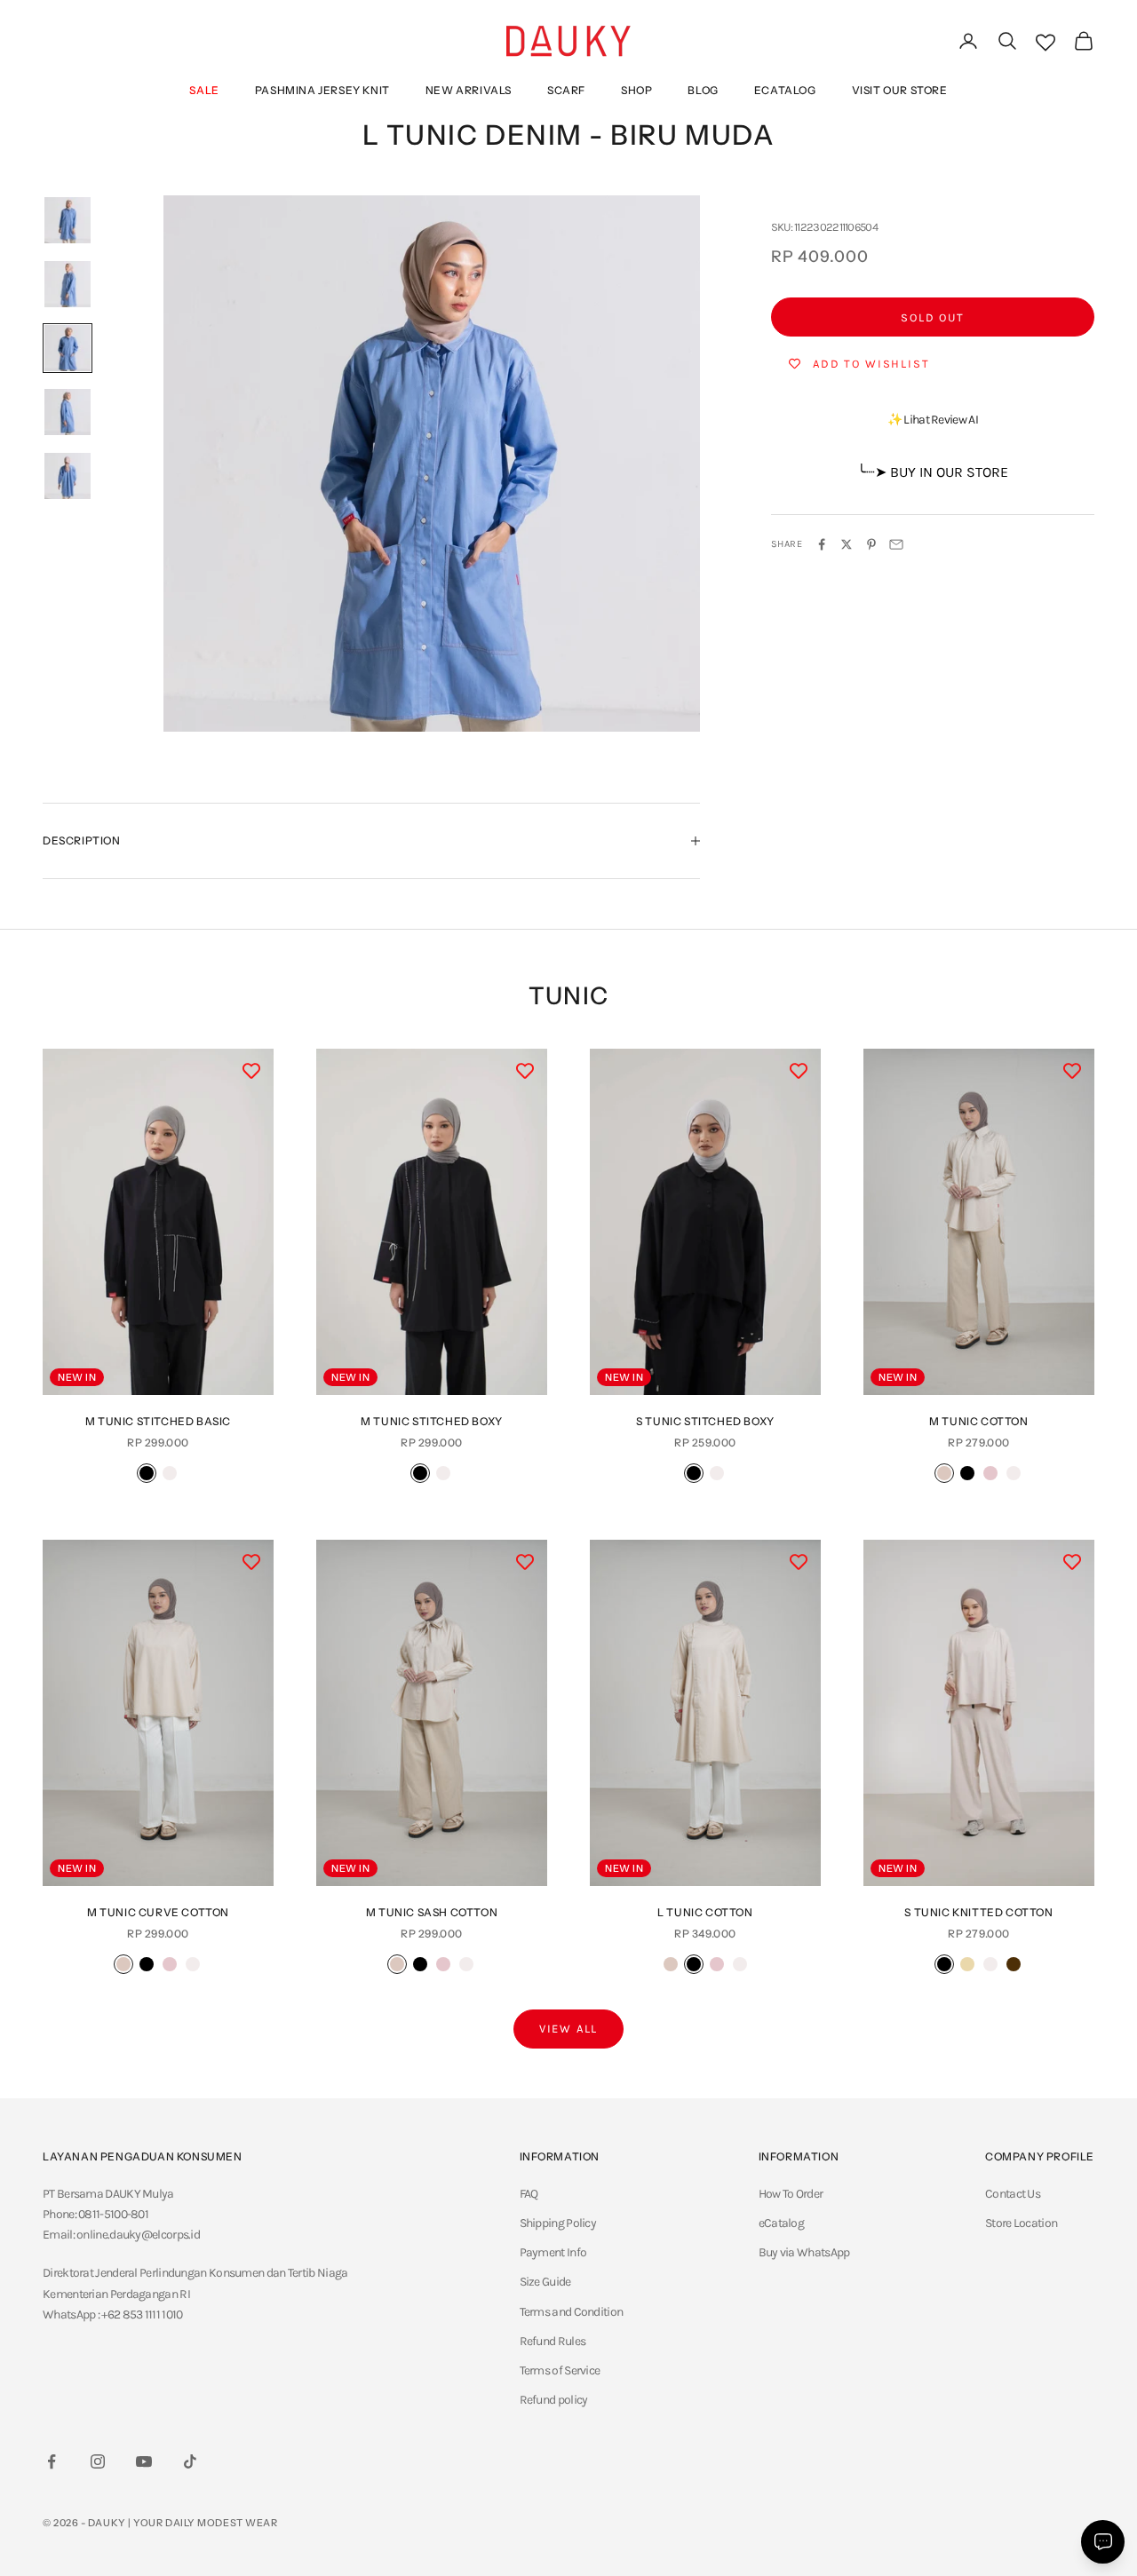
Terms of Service (560, 2370)
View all (569, 2029)
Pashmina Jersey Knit (322, 90)
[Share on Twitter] (847, 544)
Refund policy (554, 2400)
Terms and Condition (572, 2312)
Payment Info (553, 2252)
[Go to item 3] (68, 348)
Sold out (933, 317)
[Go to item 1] (68, 220)
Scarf (566, 90)
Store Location (1021, 2223)
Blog (703, 90)
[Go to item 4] (68, 412)
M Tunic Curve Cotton (158, 1912)
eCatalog (785, 90)
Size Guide (545, 2282)
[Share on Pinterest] (871, 544)
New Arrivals (469, 90)
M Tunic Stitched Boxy (432, 1421)
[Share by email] (896, 544)
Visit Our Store (900, 90)
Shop (636, 90)
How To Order (791, 2194)
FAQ (529, 2194)
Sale (204, 90)
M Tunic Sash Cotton (432, 1912)
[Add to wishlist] (251, 1071)
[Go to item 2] (68, 284)
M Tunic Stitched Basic (158, 1421)
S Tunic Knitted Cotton (978, 1912)
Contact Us (1013, 2194)
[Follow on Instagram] (98, 2461)
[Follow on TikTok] (190, 2461)
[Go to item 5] (68, 476)
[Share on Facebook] (822, 544)
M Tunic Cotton (978, 1421)
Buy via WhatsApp (804, 2252)
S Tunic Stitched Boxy (705, 1421)
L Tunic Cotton (705, 1912)
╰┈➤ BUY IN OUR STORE (933, 472)
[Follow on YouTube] (144, 2461)
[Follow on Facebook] (52, 2461)
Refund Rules (553, 2341)
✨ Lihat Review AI (933, 420)
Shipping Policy (558, 2223)
